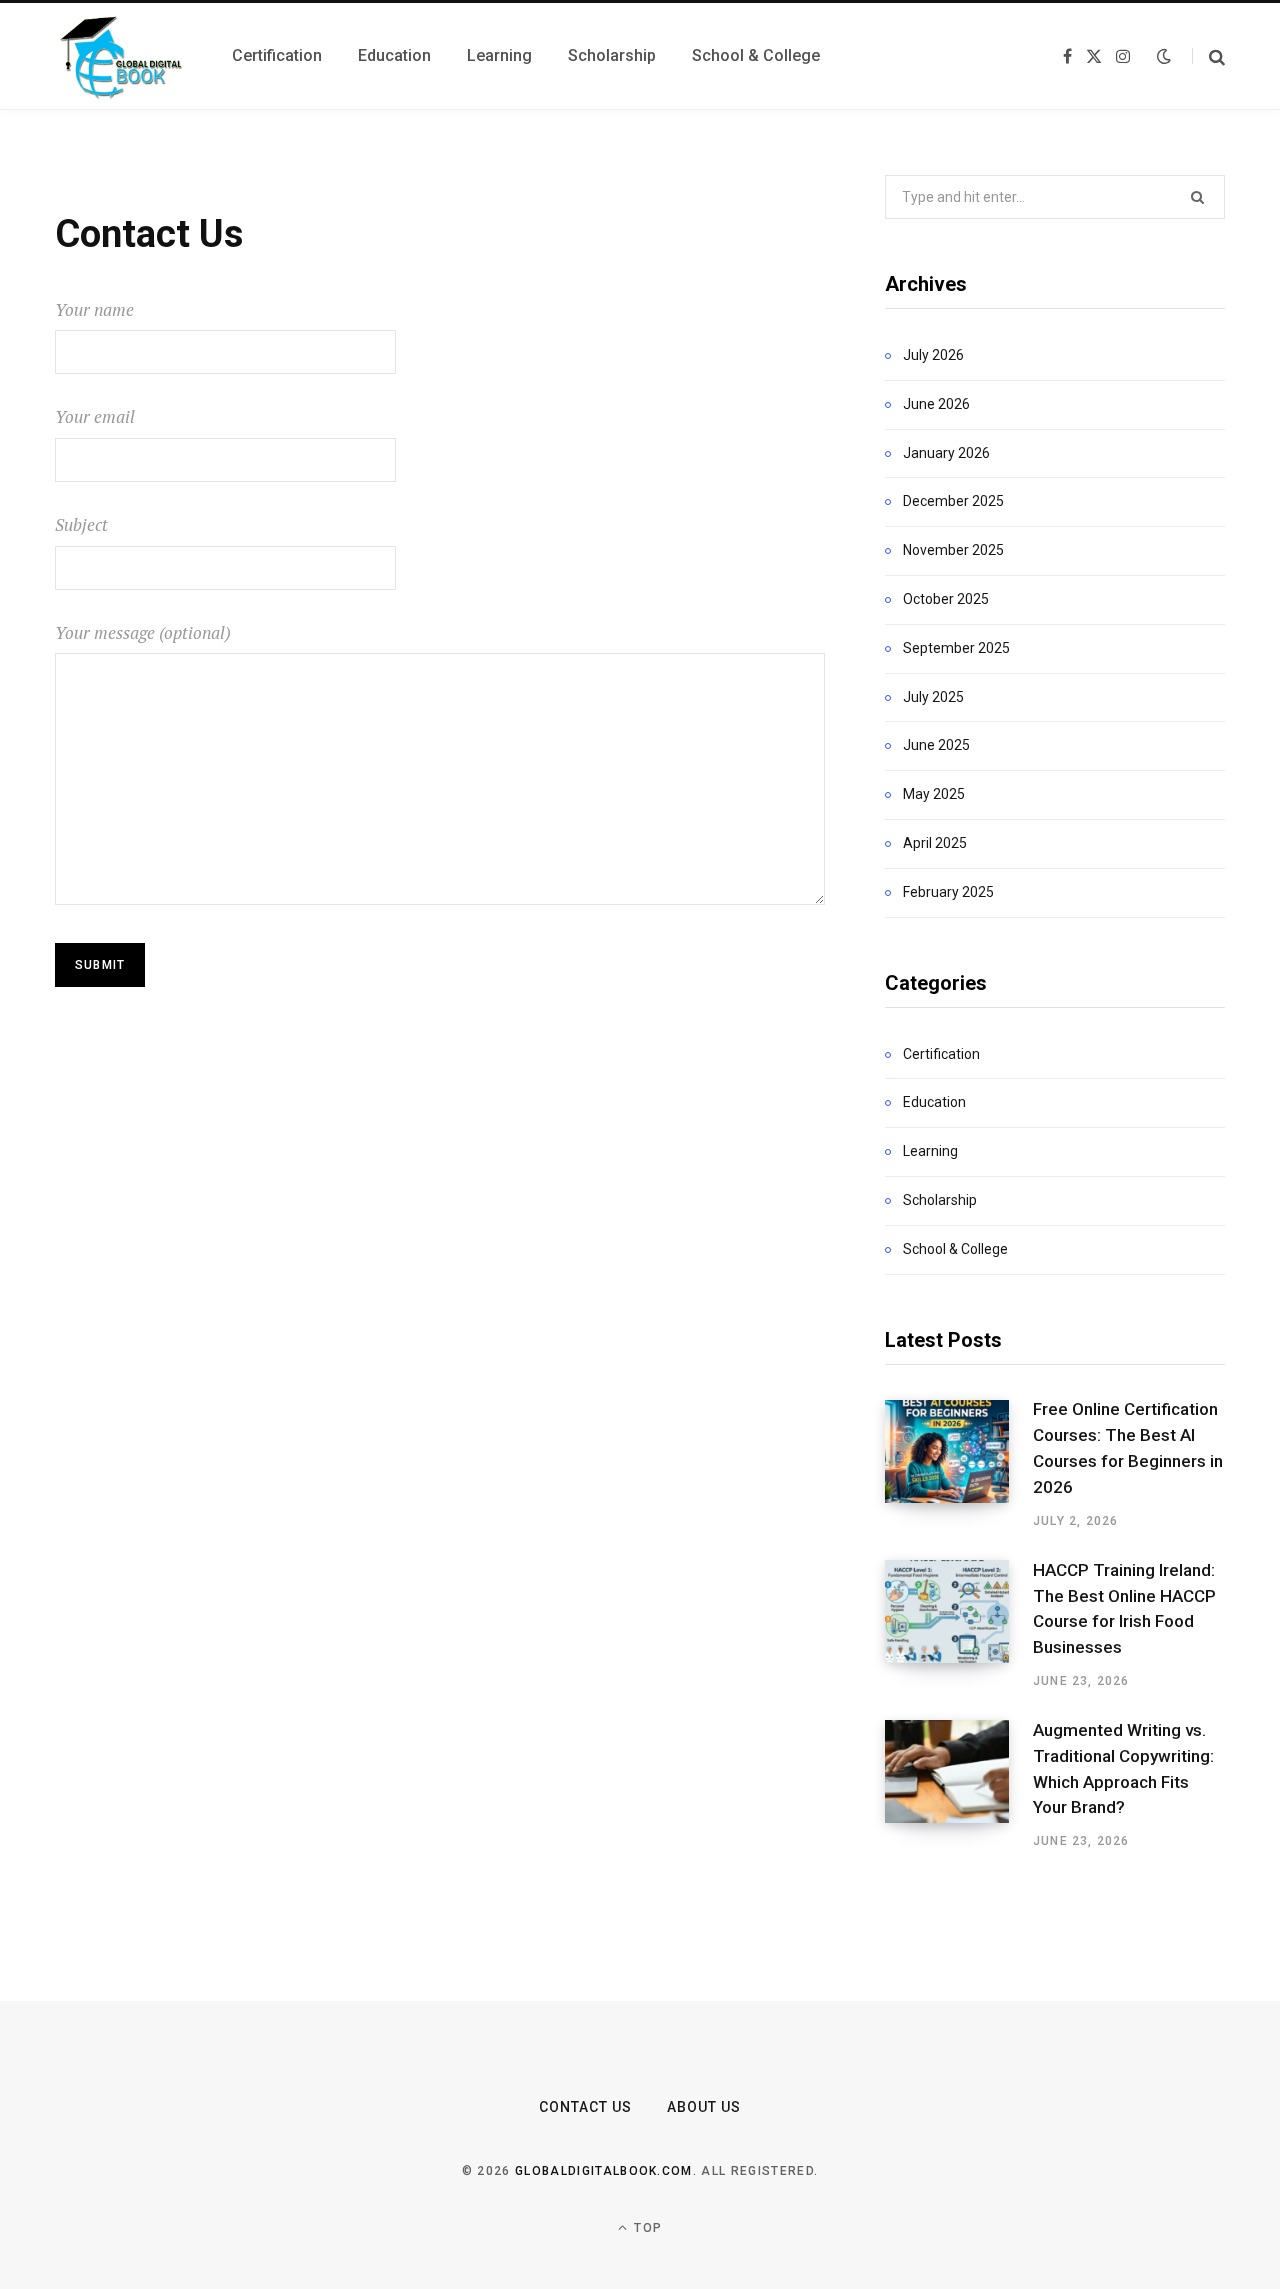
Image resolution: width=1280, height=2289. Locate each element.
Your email (95, 416)
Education (934, 1102)
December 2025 (953, 501)
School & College (955, 1249)
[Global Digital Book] (119, 56)
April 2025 (935, 843)
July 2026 (933, 355)
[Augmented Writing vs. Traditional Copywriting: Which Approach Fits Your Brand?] (959, 1785)
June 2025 (936, 745)
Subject (81, 524)
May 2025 (934, 794)
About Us (704, 2107)
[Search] (1208, 56)
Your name (94, 309)
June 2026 (936, 404)
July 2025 (933, 697)
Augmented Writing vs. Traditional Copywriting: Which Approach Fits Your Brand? (1123, 1768)
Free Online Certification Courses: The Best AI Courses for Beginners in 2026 (1128, 1447)
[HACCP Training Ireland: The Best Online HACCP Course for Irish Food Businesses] (959, 1625)
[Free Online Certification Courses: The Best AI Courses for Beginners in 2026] (959, 1465)
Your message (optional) (143, 632)
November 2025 (953, 550)
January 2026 (946, 453)
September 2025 (956, 648)
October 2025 (946, 599)
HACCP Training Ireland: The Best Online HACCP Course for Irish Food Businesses (1124, 1608)
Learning (930, 1151)
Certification (941, 1054)
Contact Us (586, 2107)
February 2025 (948, 892)
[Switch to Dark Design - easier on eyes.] (1164, 56)
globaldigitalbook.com (604, 2171)
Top (646, 2228)
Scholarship (940, 1200)
